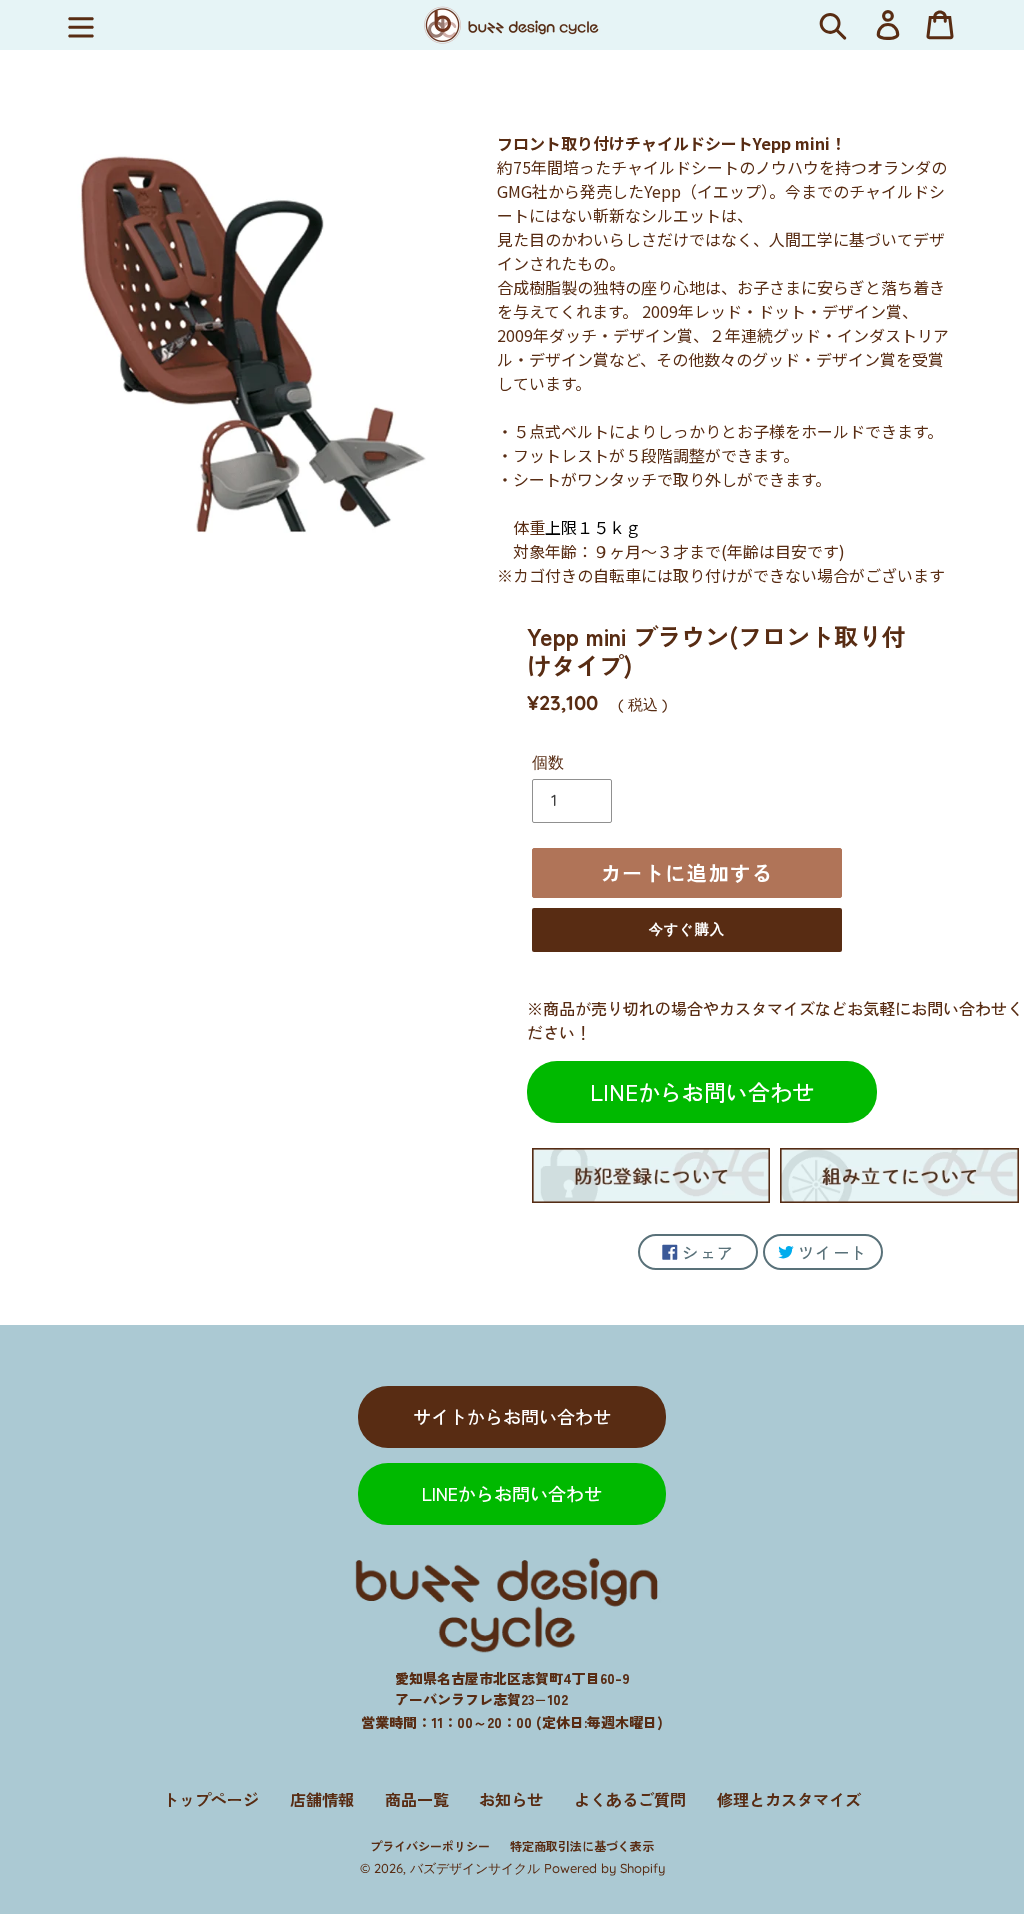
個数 (548, 762)
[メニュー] (81, 25)
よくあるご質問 (630, 1799)
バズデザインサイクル (475, 1868)
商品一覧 (417, 1799)
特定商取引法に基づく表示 (582, 1845)
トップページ (211, 1799)
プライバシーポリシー (430, 1845)
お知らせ (511, 1799)
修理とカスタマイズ (789, 1799)
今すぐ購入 (687, 929)
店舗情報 (322, 1799)
